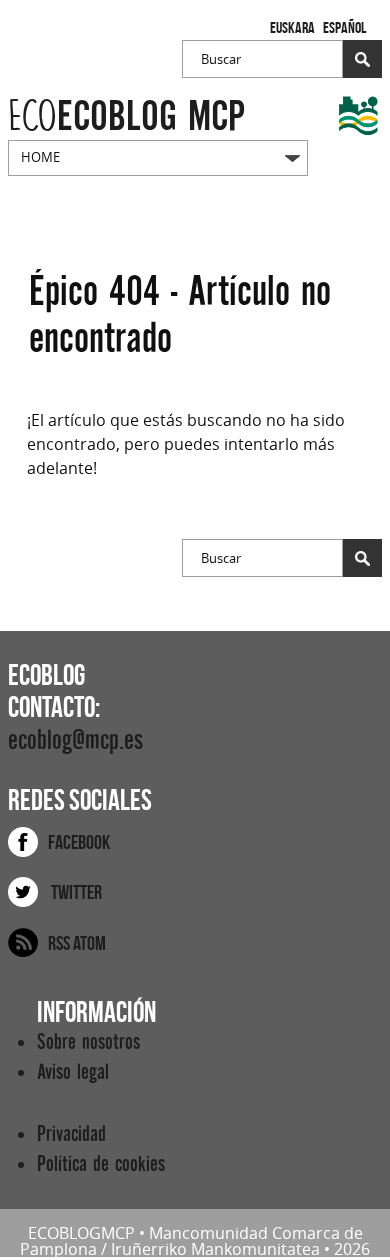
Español (344, 27)
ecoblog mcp (126, 116)
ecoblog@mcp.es (75, 740)
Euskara (292, 27)
